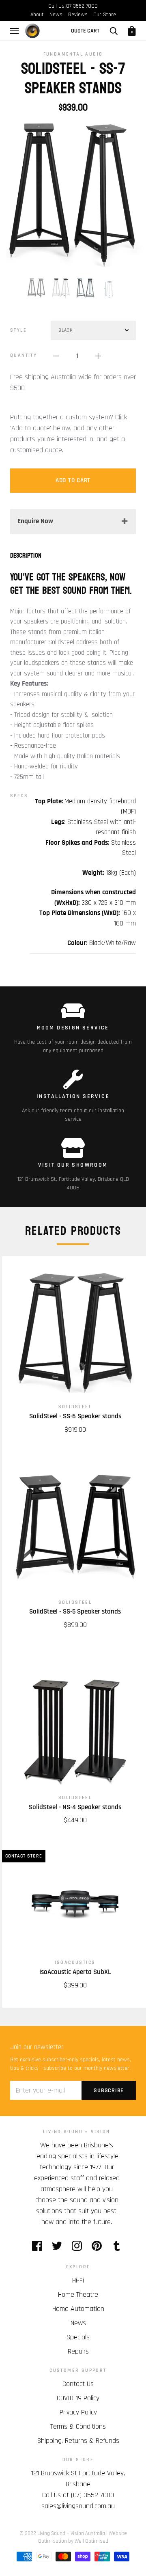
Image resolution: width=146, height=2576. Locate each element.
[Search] (114, 31)
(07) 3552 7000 (92, 2495)
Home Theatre (78, 2294)
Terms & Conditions (78, 2426)
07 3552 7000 (82, 6)
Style (18, 330)
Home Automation (78, 2309)
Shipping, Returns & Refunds (78, 2441)
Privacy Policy (78, 2412)
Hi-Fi (78, 2280)
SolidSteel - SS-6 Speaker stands (75, 1416)
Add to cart (73, 480)
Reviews (78, 15)
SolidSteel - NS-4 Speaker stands (75, 1807)
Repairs (78, 2351)
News (56, 15)
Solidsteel (75, 1407)
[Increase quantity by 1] (98, 356)
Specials (78, 2337)
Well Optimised (91, 2541)
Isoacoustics (75, 1962)
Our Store (105, 15)
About (37, 15)
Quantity (24, 355)
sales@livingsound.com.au (78, 2506)
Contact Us (78, 2384)
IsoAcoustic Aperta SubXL (75, 1972)
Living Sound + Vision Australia (71, 2533)
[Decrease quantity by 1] (56, 356)
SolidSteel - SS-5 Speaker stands (75, 1612)
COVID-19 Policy (78, 2398)
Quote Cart (85, 31)
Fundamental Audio (73, 54)
